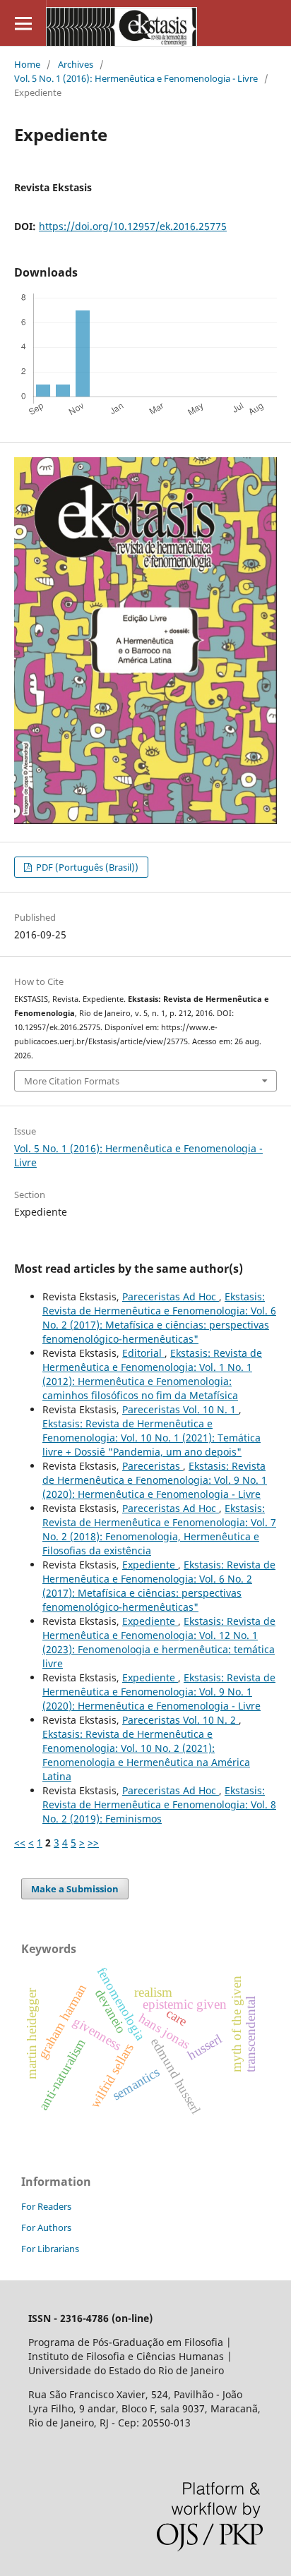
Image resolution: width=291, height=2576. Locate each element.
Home (27, 64)
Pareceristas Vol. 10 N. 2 (180, 1720)
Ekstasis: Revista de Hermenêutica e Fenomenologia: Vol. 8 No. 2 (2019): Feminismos (159, 1804)
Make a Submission (75, 1889)
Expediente (150, 1565)
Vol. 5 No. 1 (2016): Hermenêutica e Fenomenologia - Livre (136, 78)
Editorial (143, 1353)
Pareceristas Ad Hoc (171, 1296)
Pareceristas (153, 1466)
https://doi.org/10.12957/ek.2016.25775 (133, 226)
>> (93, 1843)
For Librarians (50, 2249)
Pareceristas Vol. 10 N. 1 (180, 1409)
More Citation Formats (72, 1081)
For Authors (46, 2227)
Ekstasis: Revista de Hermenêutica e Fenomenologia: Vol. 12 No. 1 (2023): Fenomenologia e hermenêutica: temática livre (159, 1642)
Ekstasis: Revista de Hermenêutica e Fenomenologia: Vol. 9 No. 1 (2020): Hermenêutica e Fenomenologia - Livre (155, 1480)
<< (20, 1843)
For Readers (46, 2206)
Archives (76, 64)
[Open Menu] (23, 23)
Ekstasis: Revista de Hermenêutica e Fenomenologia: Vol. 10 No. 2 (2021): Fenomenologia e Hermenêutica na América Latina (146, 1755)
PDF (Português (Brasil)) (86, 867)
